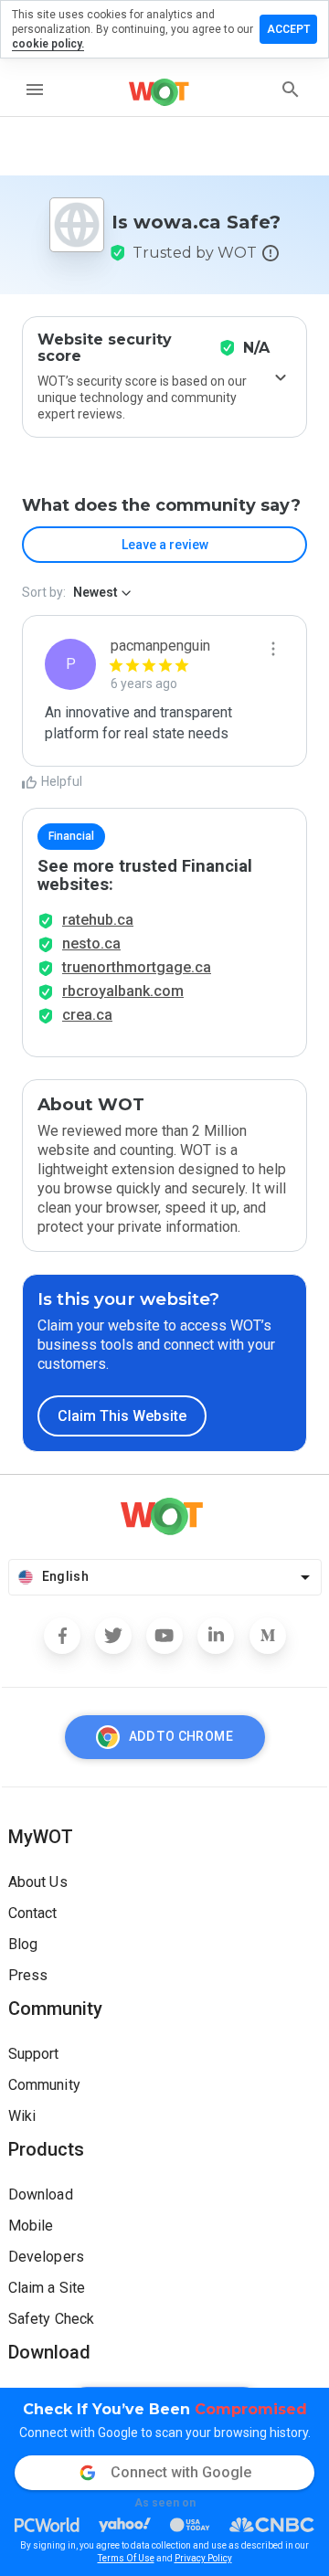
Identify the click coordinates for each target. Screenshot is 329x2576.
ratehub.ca (98, 920)
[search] (291, 90)
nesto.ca (91, 943)
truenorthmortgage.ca (137, 967)
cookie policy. (48, 44)
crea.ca (87, 1015)
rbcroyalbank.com (123, 991)
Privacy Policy (203, 2558)
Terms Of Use (126, 2558)
